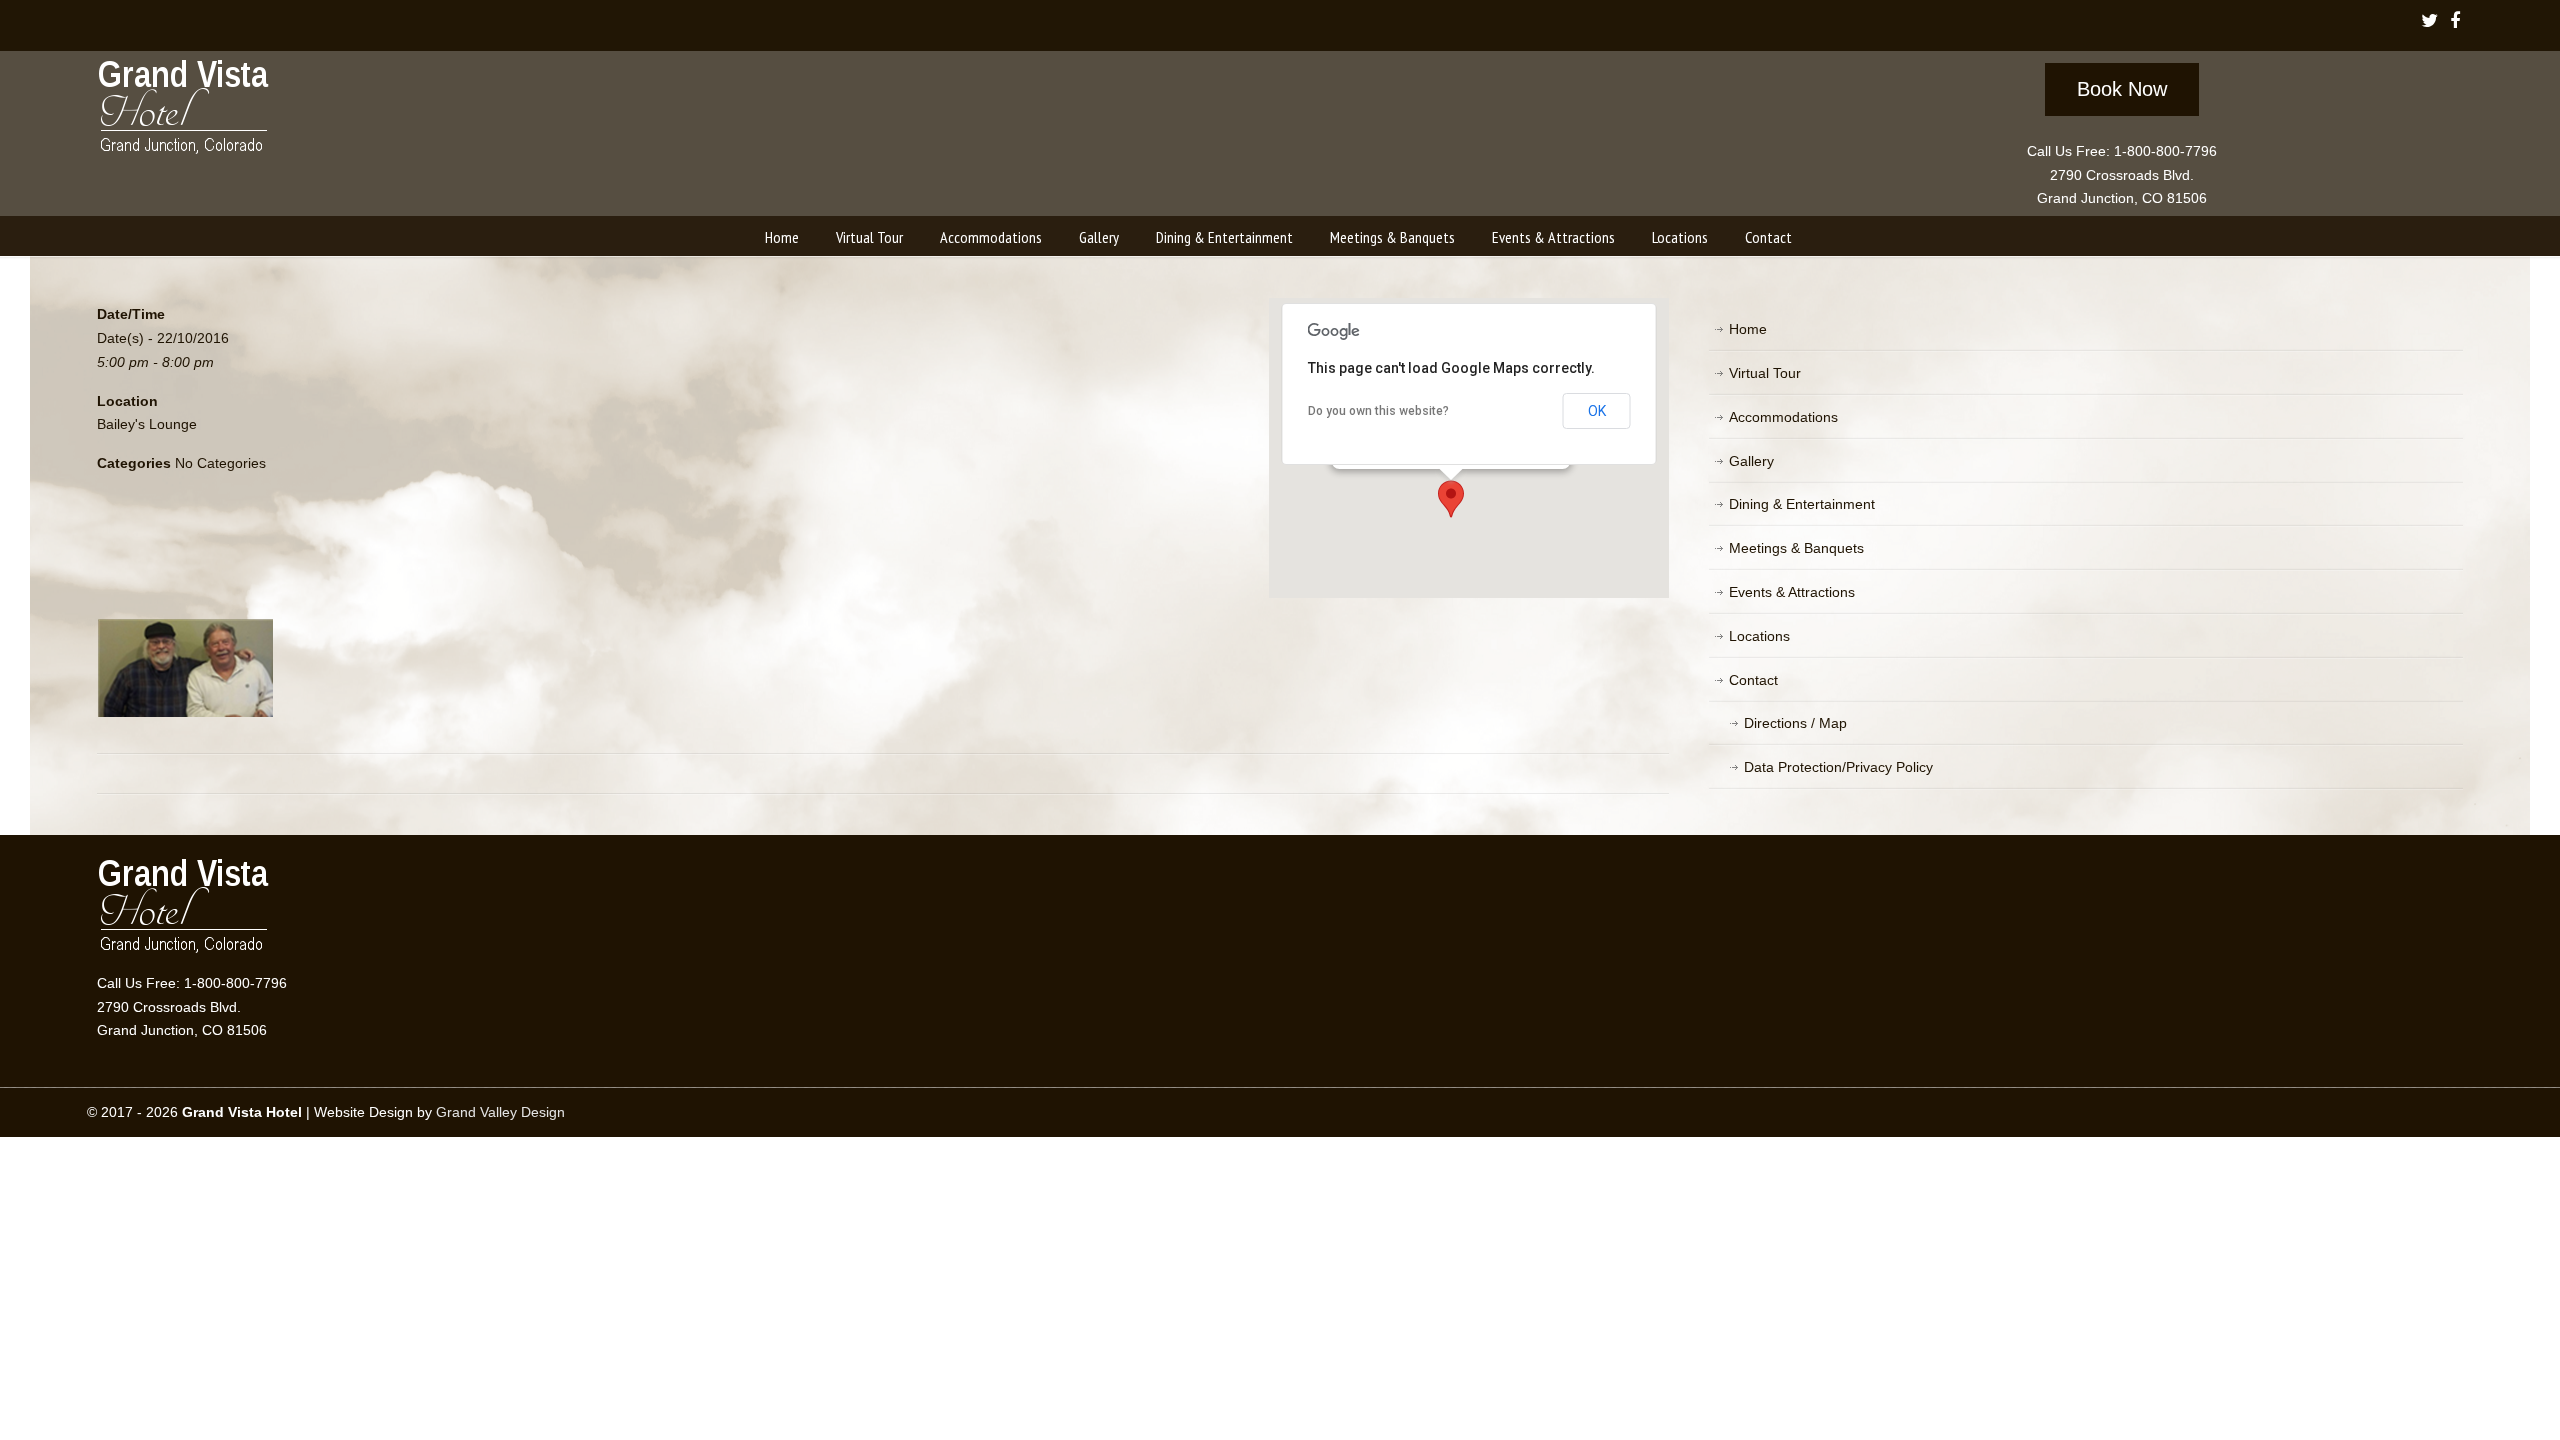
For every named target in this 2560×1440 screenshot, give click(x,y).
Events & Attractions (1792, 592)
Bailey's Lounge (147, 424)
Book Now (2122, 89)
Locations (1759, 636)
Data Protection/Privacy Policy (1838, 767)
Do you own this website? (1378, 411)
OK (1597, 411)
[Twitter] (2430, 22)
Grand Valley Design (500, 1112)
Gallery (1751, 461)
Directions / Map (1795, 723)
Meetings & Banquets (1796, 548)
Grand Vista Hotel (184, 111)
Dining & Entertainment (1802, 504)
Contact (1753, 680)
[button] (1451, 499)
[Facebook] (2454, 22)
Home (1748, 329)
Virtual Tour (1765, 373)
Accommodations (1783, 417)
